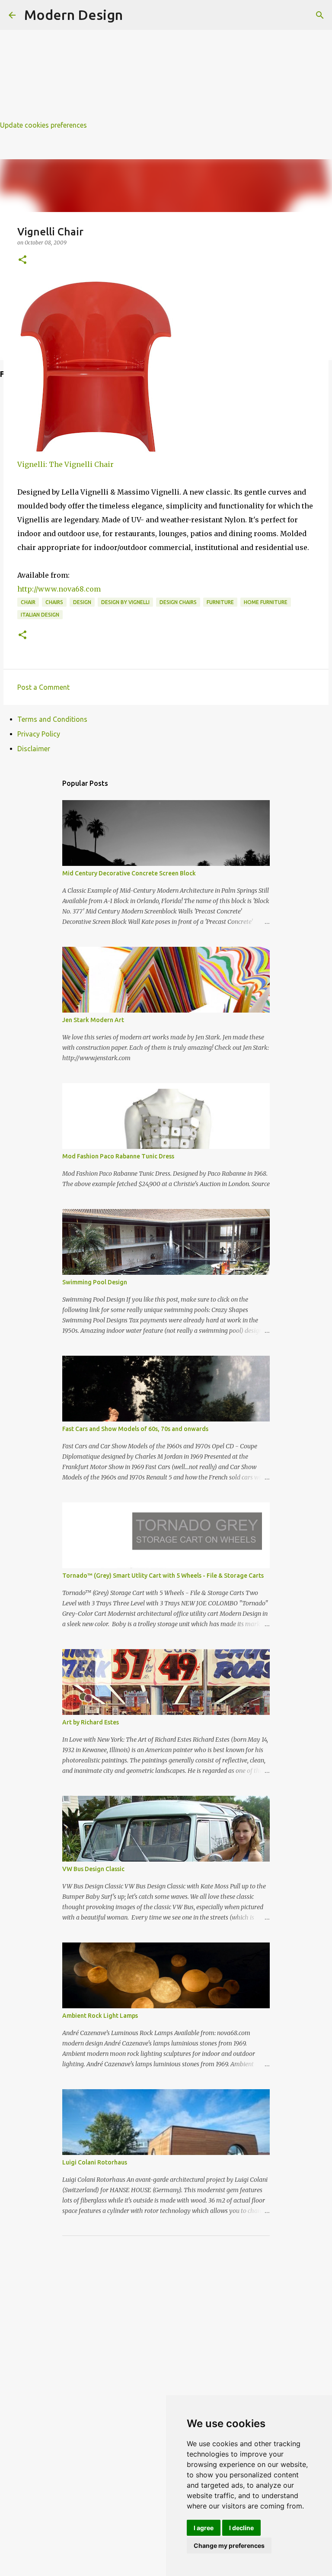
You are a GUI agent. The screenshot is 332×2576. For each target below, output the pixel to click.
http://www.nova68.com (59, 589)
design (82, 602)
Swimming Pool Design (95, 1282)
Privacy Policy (39, 734)
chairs (54, 602)
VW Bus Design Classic (93, 1869)
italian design (40, 615)
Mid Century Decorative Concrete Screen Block (129, 873)
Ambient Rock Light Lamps (100, 2016)
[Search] (320, 15)
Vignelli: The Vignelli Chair (65, 464)
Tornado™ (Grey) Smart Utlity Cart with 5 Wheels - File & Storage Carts (163, 1576)
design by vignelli (125, 602)
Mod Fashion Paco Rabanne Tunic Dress (118, 1156)
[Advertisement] (166, 61)
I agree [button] (204, 2528)
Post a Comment (43, 687)
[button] (22, 260)
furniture (220, 602)
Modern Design (73, 15)
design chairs (178, 602)
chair (28, 602)
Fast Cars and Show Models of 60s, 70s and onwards (135, 1429)
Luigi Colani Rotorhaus (95, 2162)
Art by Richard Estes (91, 1722)
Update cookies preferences (43, 125)
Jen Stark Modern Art (93, 1020)
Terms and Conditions (52, 719)
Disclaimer (34, 749)
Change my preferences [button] (229, 2545)
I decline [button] (241, 2528)
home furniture (266, 602)
